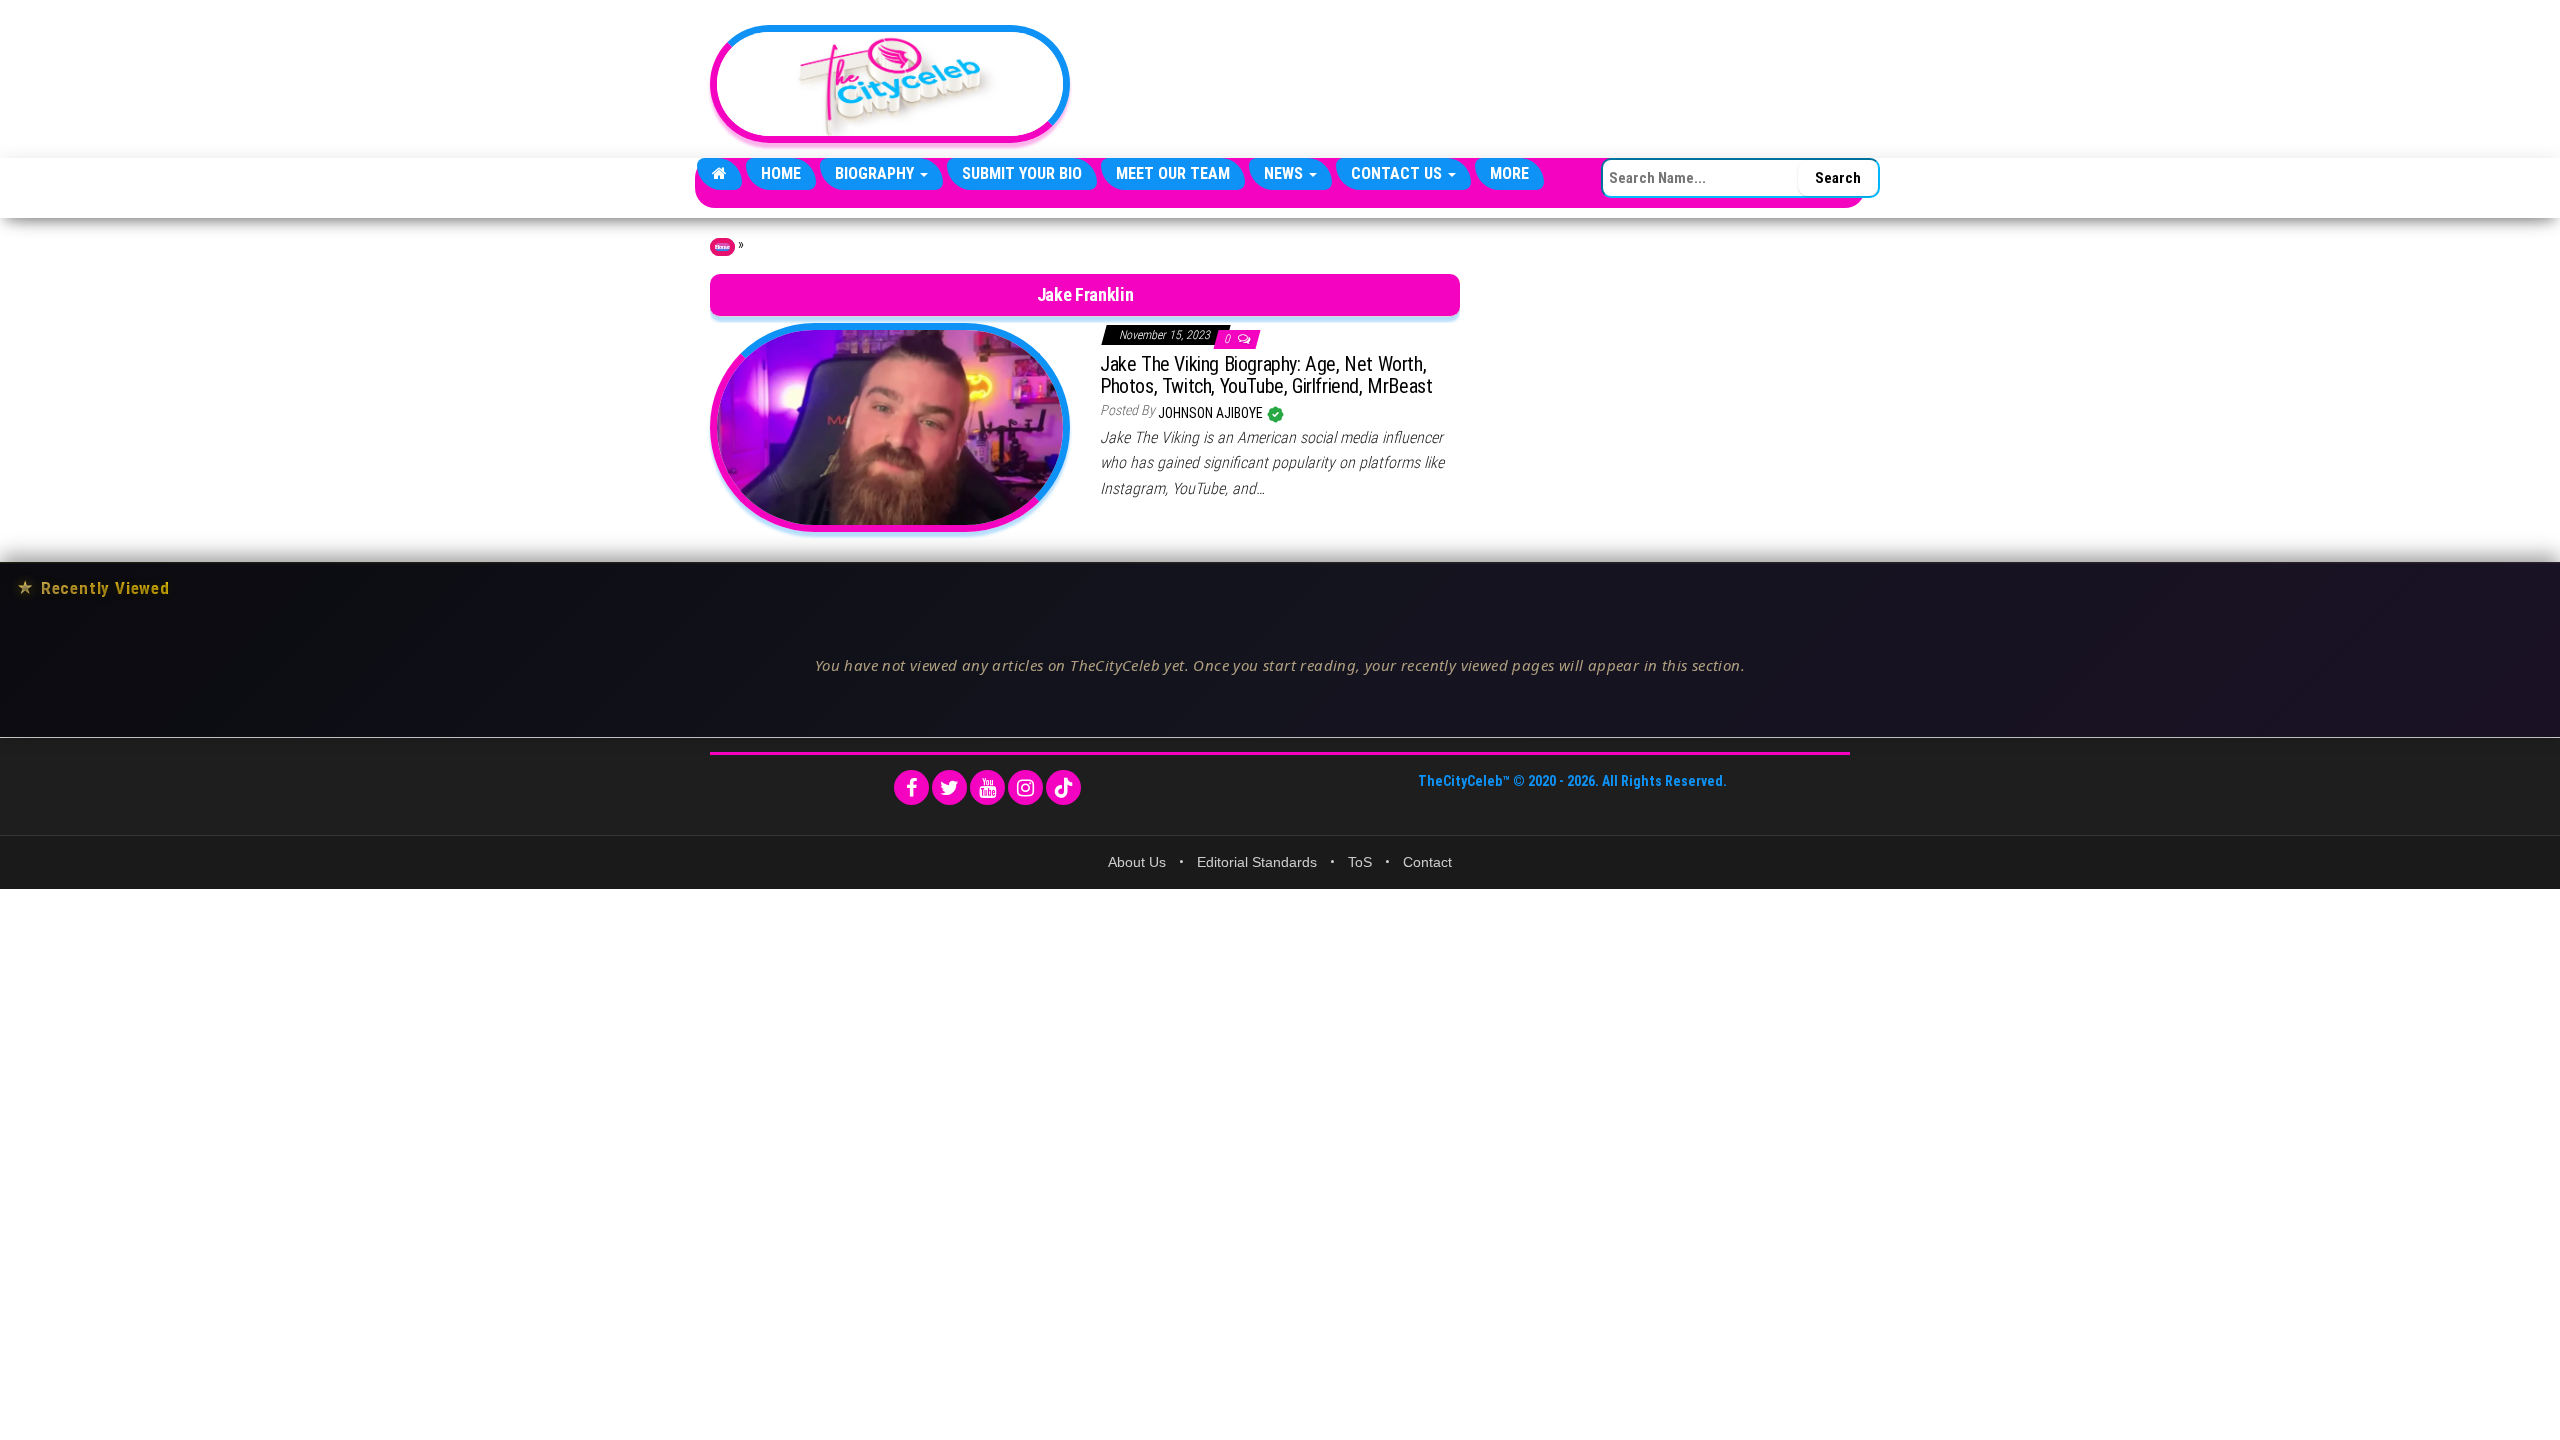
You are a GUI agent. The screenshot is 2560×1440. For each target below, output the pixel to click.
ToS (1360, 862)
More (1509, 173)
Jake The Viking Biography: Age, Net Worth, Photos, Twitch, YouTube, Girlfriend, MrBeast (1266, 375)
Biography (876, 173)
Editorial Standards (1257, 862)
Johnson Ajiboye (1212, 413)
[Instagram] (1025, 787)
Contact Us (1398, 173)
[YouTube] (987, 787)
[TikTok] (1063, 787)
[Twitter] (949, 787)
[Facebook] (911, 787)
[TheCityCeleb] (719, 174)
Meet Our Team (1173, 173)
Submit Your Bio (1022, 173)
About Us (1137, 862)
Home (781, 173)
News (1285, 173)
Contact (1427, 862)
